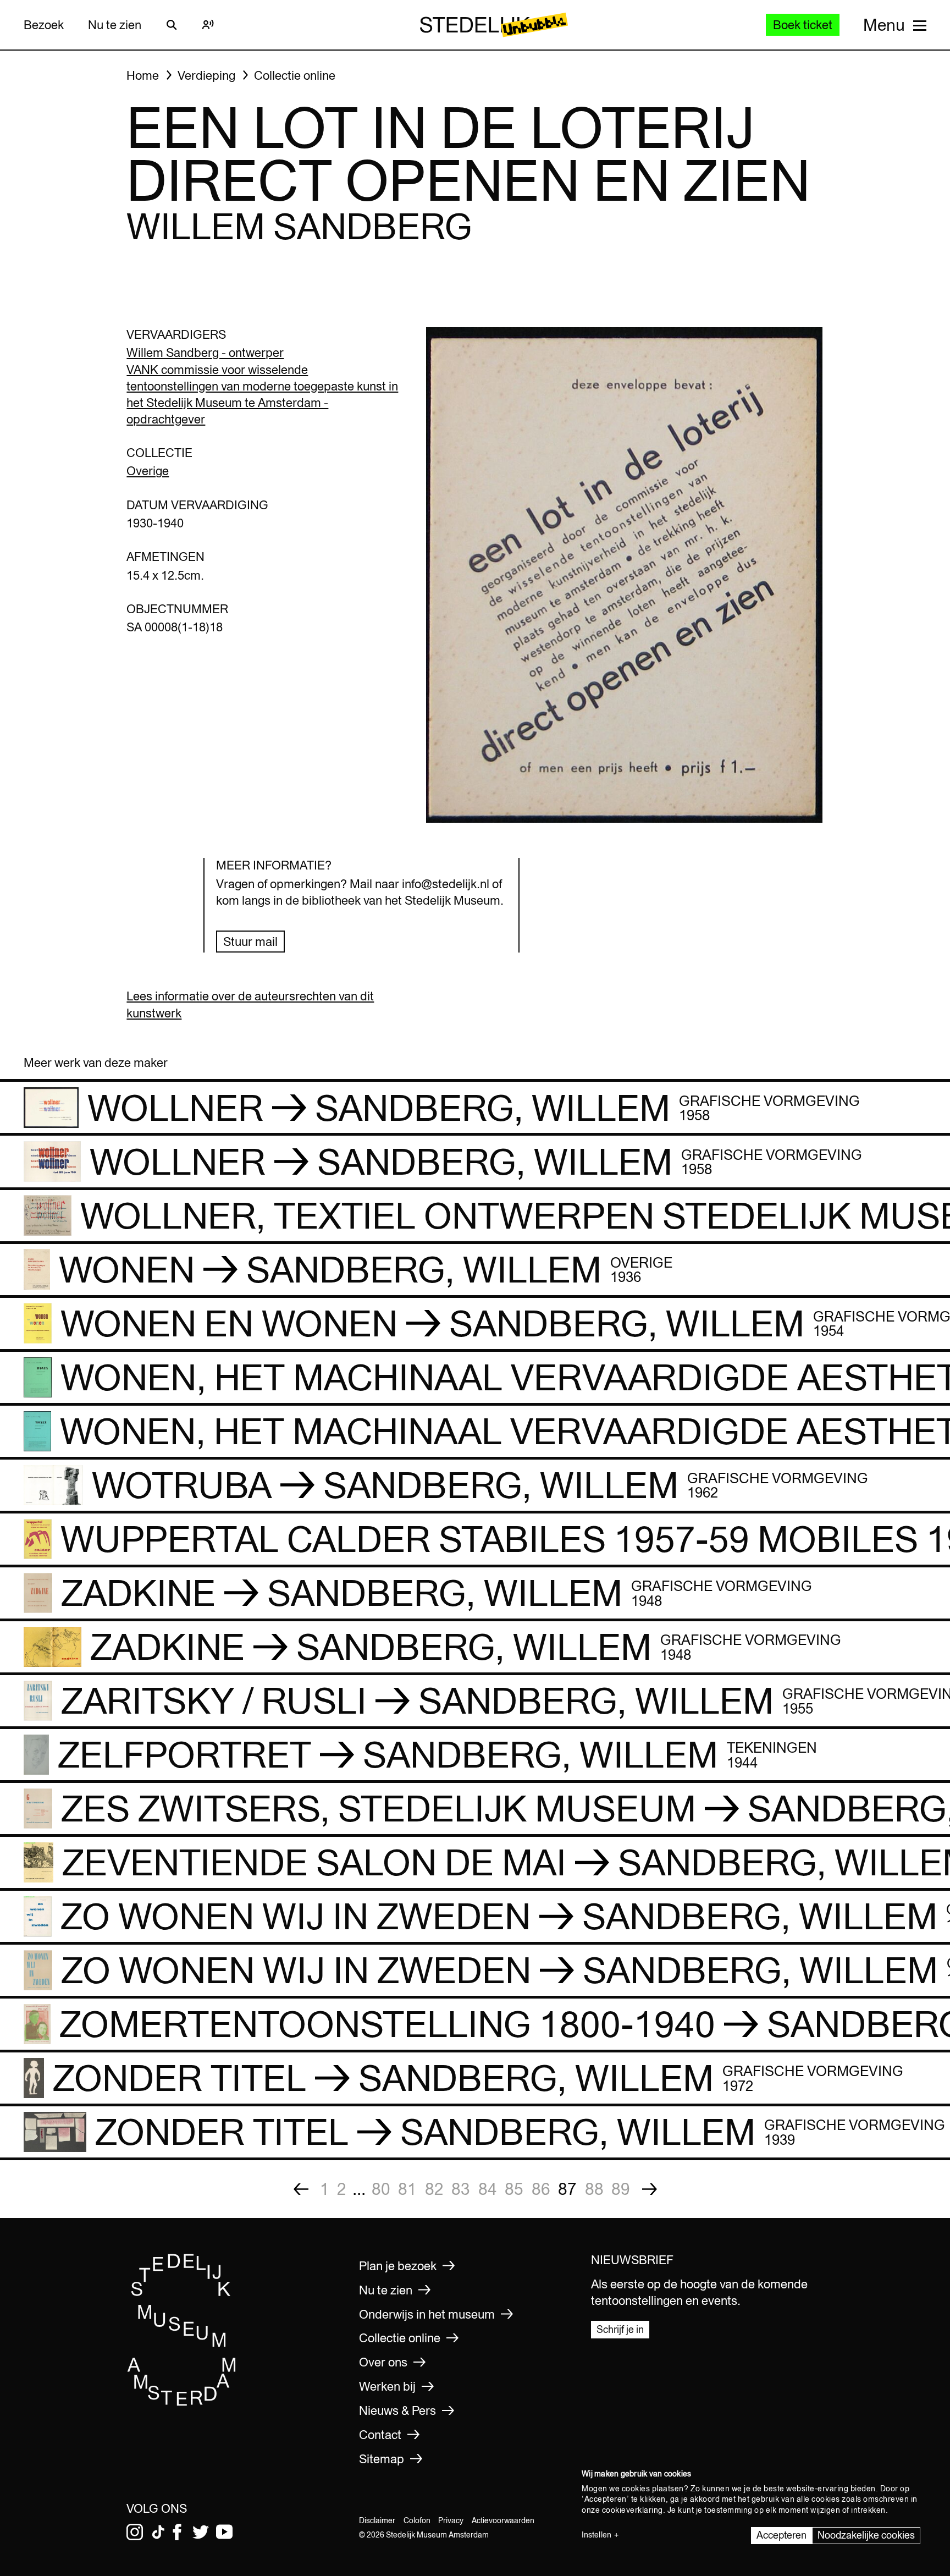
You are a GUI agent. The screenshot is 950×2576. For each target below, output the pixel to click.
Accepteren (781, 2535)
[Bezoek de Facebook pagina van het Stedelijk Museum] (177, 2532)
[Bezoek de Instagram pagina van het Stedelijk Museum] (135, 2532)
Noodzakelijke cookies (866, 2535)
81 (407, 2189)
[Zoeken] (172, 25)
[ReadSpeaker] (208, 25)
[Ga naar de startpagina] (182, 2402)
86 (541, 2189)
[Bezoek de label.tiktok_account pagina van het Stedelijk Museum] (158, 2532)
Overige (148, 471)
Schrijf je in (620, 2329)
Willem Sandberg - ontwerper (205, 353)
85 (514, 2189)
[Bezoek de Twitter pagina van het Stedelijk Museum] (201, 2532)
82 (434, 2189)
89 (621, 2189)
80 (381, 2189)
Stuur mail (250, 942)
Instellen (596, 2535)
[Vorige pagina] (301, 2189)
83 (461, 2189)
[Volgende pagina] (650, 2189)
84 (488, 2189)
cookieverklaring (633, 2510)
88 (594, 2189)
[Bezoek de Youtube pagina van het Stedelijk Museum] (224, 2532)
